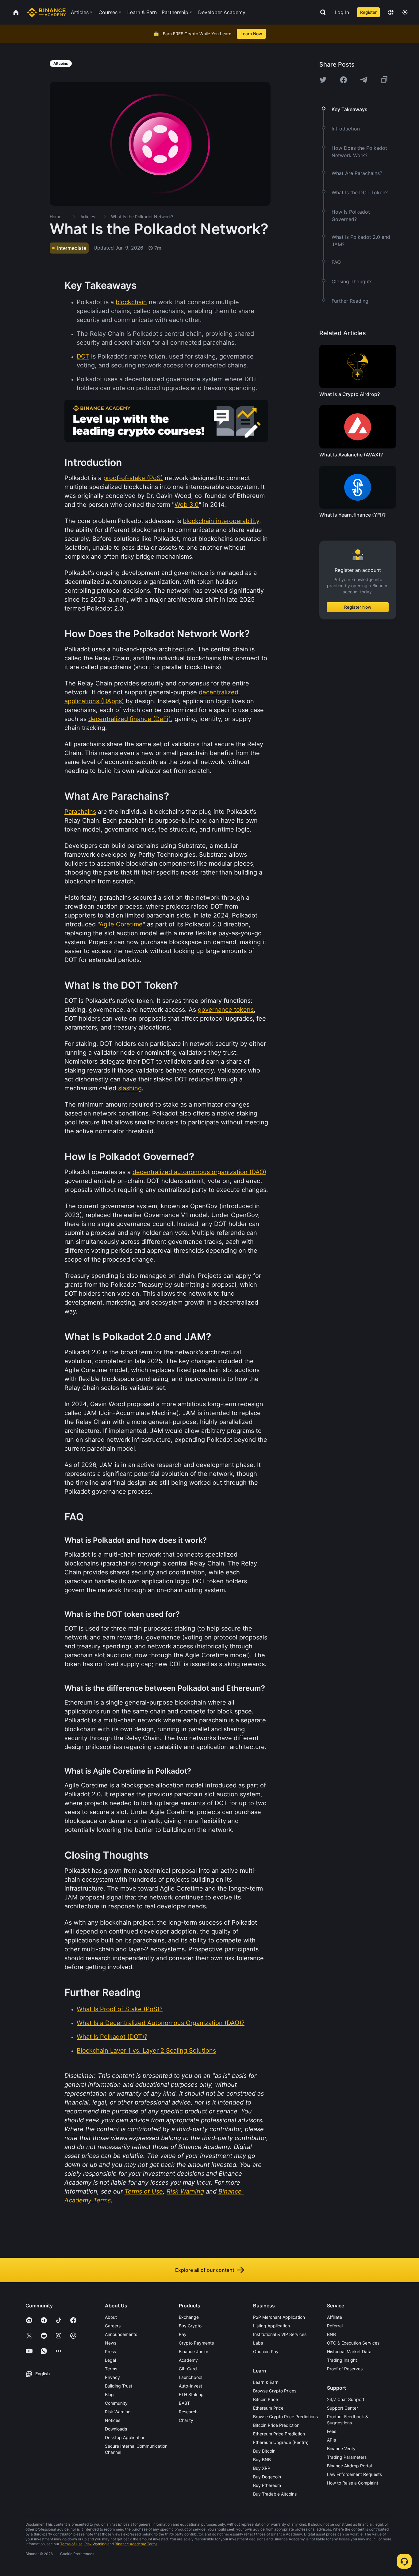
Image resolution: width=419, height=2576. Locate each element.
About (111, 2317)
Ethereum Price (268, 2408)
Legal (110, 2360)
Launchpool (190, 2377)
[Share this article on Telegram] (364, 80)
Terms (111, 2369)
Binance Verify (341, 2448)
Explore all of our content (205, 2270)
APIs (331, 2440)
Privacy (112, 2377)
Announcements (121, 2334)
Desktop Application (125, 2437)
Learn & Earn (266, 2382)
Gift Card (188, 2369)
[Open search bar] (321, 12)
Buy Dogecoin (267, 2477)
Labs (258, 2343)
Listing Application (271, 2326)
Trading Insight (342, 2360)
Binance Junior (194, 2351)
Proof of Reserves (345, 2369)
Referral (335, 2326)
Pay (183, 2334)
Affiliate (334, 2317)
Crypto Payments (196, 2343)
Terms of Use (71, 2544)
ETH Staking (191, 2394)
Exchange (189, 2317)
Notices (113, 2420)
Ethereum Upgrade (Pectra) (281, 2442)
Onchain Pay (266, 2351)
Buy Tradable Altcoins (275, 2494)
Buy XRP (262, 2468)
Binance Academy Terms (136, 2544)
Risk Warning (118, 2412)
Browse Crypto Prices (275, 2391)
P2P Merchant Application (279, 2317)
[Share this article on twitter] (323, 80)
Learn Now (251, 34)
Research (188, 2412)
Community (116, 2403)
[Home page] (46, 12)
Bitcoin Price (265, 2399)
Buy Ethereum (267, 2485)
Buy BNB (262, 2460)
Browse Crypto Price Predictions (285, 2417)
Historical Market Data (349, 2351)
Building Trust (119, 2386)
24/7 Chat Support (346, 2399)
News (111, 2343)
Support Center (342, 2408)
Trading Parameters (347, 2457)
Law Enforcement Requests (354, 2474)
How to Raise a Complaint (353, 2483)
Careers (113, 2326)
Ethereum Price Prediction (279, 2434)
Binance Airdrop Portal (349, 2466)
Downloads (116, 2429)
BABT (184, 2403)
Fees (332, 2431)
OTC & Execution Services (353, 2343)
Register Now (358, 607)
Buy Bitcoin (264, 2451)
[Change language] (391, 12)
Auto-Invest (190, 2386)
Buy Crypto (190, 2326)
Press (110, 2351)
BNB (331, 2334)
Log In (342, 12)
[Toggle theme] (405, 12)
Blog (109, 2394)
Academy (188, 2360)
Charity (186, 2420)
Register (368, 12)
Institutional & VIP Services (280, 2334)
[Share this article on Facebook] (344, 80)
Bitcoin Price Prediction (276, 2425)
